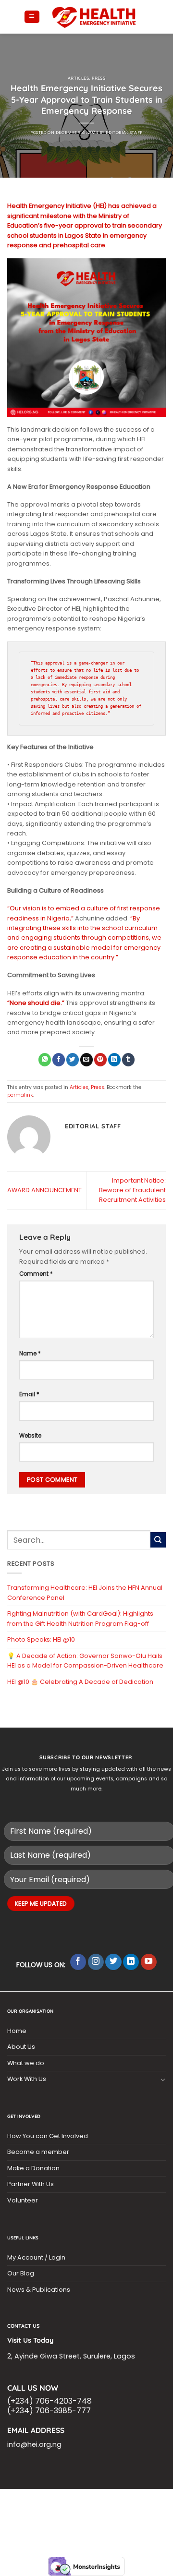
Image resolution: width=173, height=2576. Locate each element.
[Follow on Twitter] (113, 1962)
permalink (20, 1095)
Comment (36, 1274)
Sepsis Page (94, 2507)
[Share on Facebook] (59, 1059)
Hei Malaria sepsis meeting (123, 2501)
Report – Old (144, 2519)
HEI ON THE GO (102, 2519)
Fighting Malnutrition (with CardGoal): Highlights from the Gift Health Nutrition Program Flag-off (80, 1618)
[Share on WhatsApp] (45, 1059)
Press (99, 78)
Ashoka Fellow (65, 2513)
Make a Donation (33, 2168)
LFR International (47, 2507)
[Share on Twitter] (73, 1059)
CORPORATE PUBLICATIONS (45, 2519)
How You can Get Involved (48, 2136)
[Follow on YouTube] (149, 1962)
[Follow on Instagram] (96, 1962)
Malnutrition (110, 2513)
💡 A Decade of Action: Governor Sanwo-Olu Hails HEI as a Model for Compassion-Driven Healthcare (85, 1661)
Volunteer (23, 2200)
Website (30, 1436)
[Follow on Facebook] (78, 1962)
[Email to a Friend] (86, 1059)
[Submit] (158, 1540)
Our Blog (21, 2273)
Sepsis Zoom (133, 2507)
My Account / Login (36, 2257)
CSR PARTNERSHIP (56, 2501)
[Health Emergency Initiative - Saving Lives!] (94, 17)
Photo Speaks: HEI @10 (41, 1639)
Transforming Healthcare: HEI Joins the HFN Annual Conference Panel (85, 1592)
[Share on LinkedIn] (114, 1059)
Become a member (38, 2152)
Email (29, 1394)
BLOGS (18, 2501)
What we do (26, 2063)
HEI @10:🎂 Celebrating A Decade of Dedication (80, 1682)
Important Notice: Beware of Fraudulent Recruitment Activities (132, 1190)
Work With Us (27, 2079)
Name (30, 1354)
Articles (79, 78)
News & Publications (39, 2290)
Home (17, 2031)
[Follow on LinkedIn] (131, 1962)
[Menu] (32, 17)
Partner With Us (31, 2184)
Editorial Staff (124, 133)
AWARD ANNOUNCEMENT (44, 1190)
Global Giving (87, 2524)
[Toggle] (163, 2080)
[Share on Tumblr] (128, 1059)
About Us (21, 2047)
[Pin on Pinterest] (100, 1059)
